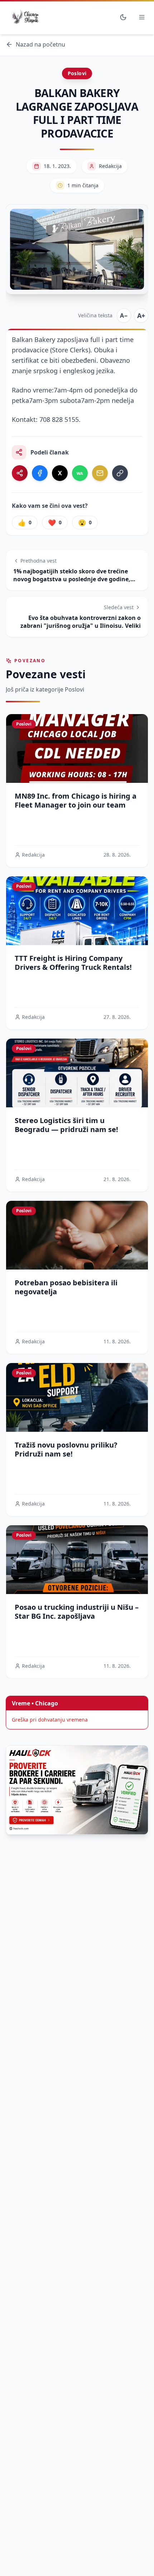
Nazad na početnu (40, 44)
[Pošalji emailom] (100, 473)
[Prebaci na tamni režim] (123, 17)
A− (124, 316)
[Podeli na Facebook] (40, 473)
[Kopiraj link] (120, 473)
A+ (141, 316)
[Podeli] (20, 473)
